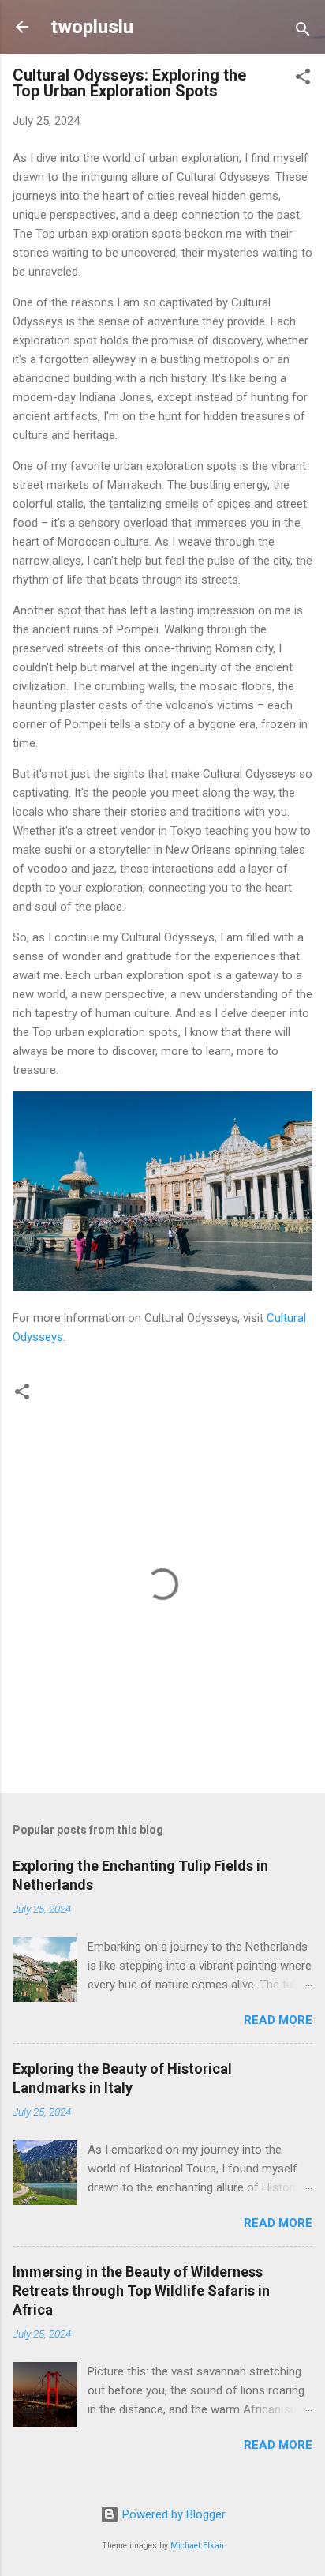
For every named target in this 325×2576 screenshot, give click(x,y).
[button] (303, 79)
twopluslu (92, 27)
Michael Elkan (197, 2546)
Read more (278, 2020)
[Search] (303, 32)
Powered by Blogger (172, 2514)
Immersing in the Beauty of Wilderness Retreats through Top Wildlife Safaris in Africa (141, 2291)
